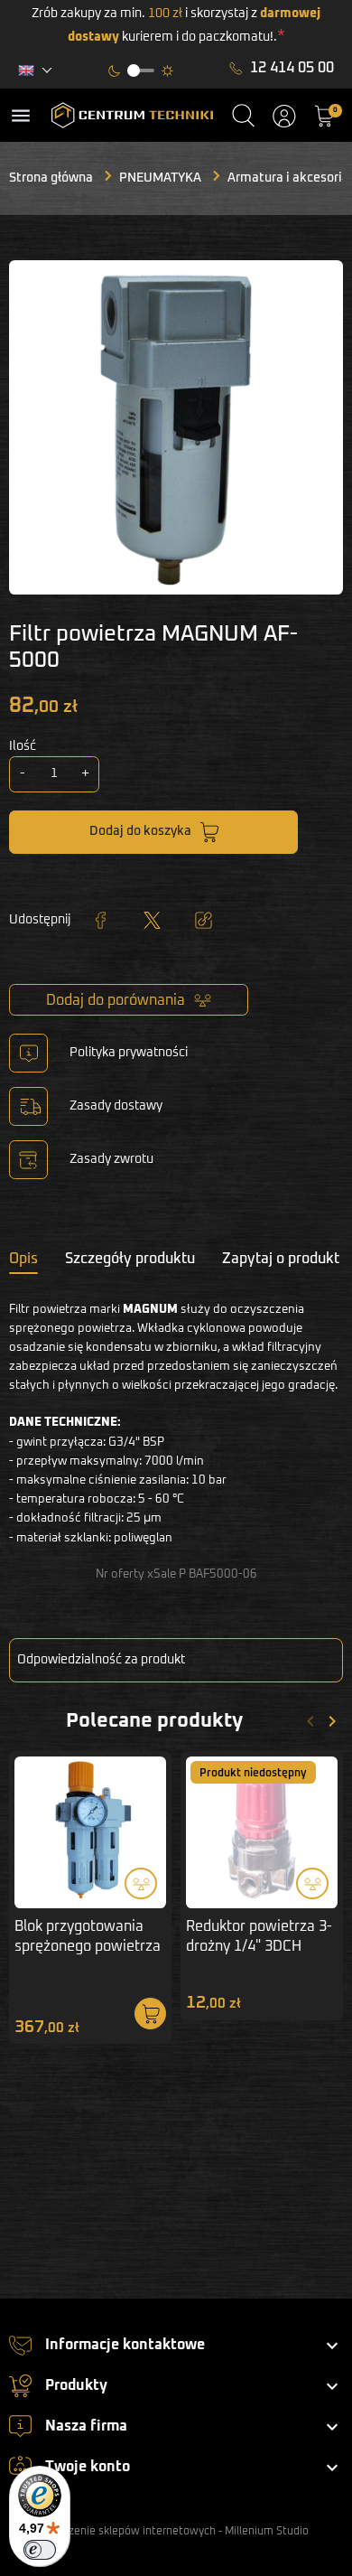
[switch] (40, 2550)
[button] (243, 115)
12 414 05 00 (292, 68)
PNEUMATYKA (160, 178)
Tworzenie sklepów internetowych (130, 2532)
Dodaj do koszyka (140, 831)
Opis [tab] (23, 1259)
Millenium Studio (267, 2532)
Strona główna (51, 178)
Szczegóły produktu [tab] (130, 1259)
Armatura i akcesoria (288, 178)
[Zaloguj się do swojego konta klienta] (284, 115)
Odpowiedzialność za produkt (101, 1660)
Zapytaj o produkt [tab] (281, 1259)
